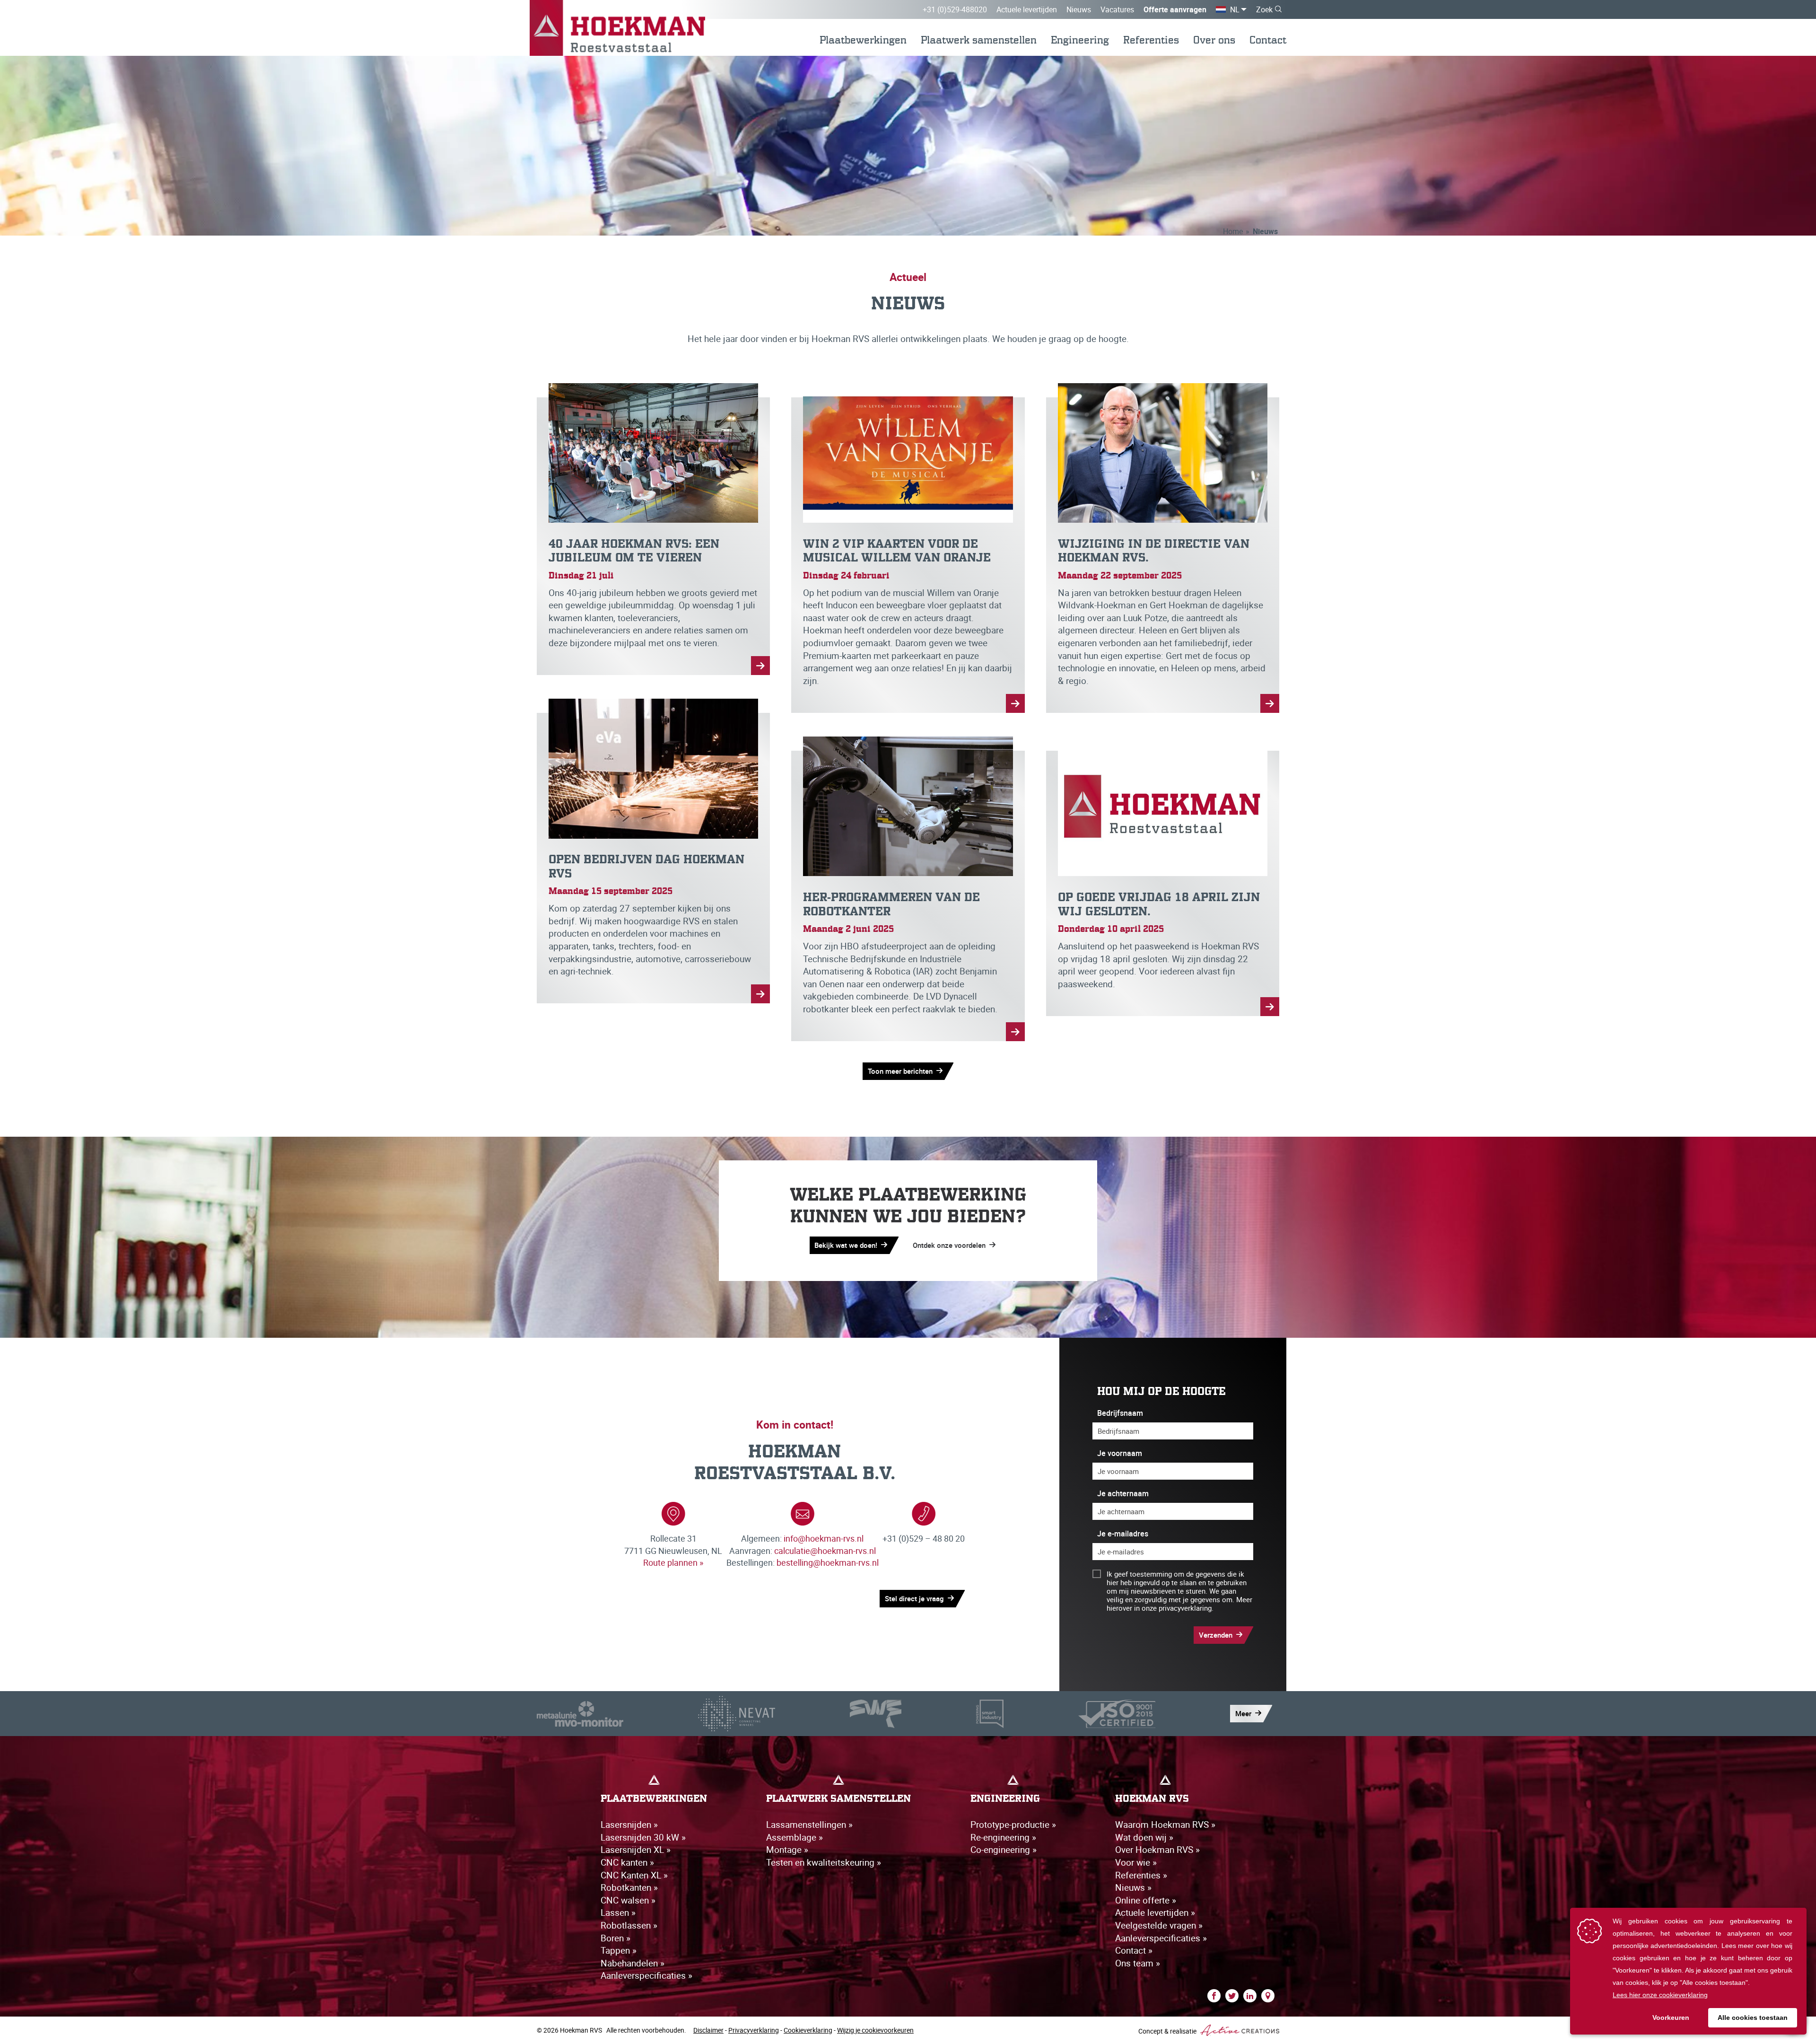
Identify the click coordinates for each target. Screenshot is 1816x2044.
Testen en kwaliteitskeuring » (824, 1862)
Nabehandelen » (633, 1963)
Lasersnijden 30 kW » (643, 1837)
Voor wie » (1136, 1862)
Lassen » (618, 1912)
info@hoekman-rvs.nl (824, 1538)
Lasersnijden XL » (636, 1850)
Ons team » (1138, 1963)
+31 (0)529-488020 (955, 9)
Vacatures (1117, 9)
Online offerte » (1146, 1900)
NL (1235, 9)
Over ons (1214, 40)
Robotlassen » (629, 1925)
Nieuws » (1133, 1887)
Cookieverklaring (808, 2030)
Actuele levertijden (1027, 9)
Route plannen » (673, 1562)
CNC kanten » (627, 1862)
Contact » (1134, 1950)
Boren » (616, 1938)
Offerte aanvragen (1175, 9)
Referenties (1151, 40)
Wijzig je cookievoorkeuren (875, 2030)
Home (1233, 231)
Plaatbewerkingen (863, 40)
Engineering (1080, 40)
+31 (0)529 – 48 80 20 (924, 1538)
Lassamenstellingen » (809, 1825)
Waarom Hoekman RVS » (1165, 1825)
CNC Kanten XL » (634, 1875)
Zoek (1264, 9)
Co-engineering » (1004, 1850)
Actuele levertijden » (1155, 1912)
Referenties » (1141, 1875)
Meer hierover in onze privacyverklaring (1179, 1604)
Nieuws (1079, 9)
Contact (1268, 40)
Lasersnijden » (629, 1825)
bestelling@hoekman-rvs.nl (828, 1562)
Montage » (787, 1850)
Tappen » (619, 1950)
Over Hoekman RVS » (1157, 1850)
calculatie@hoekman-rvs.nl (825, 1551)
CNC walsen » (628, 1900)
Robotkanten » (629, 1887)
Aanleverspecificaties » (646, 1975)
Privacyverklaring (754, 2030)
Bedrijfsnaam (1120, 1413)
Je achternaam (1123, 1494)
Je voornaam (1120, 1453)
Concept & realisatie (1168, 2031)
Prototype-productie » (1013, 1825)
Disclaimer (708, 2030)
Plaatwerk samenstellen (979, 40)
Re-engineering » (1003, 1837)
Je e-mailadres (1123, 1534)
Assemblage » (794, 1837)
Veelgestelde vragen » (1159, 1925)
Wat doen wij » (1144, 1837)
